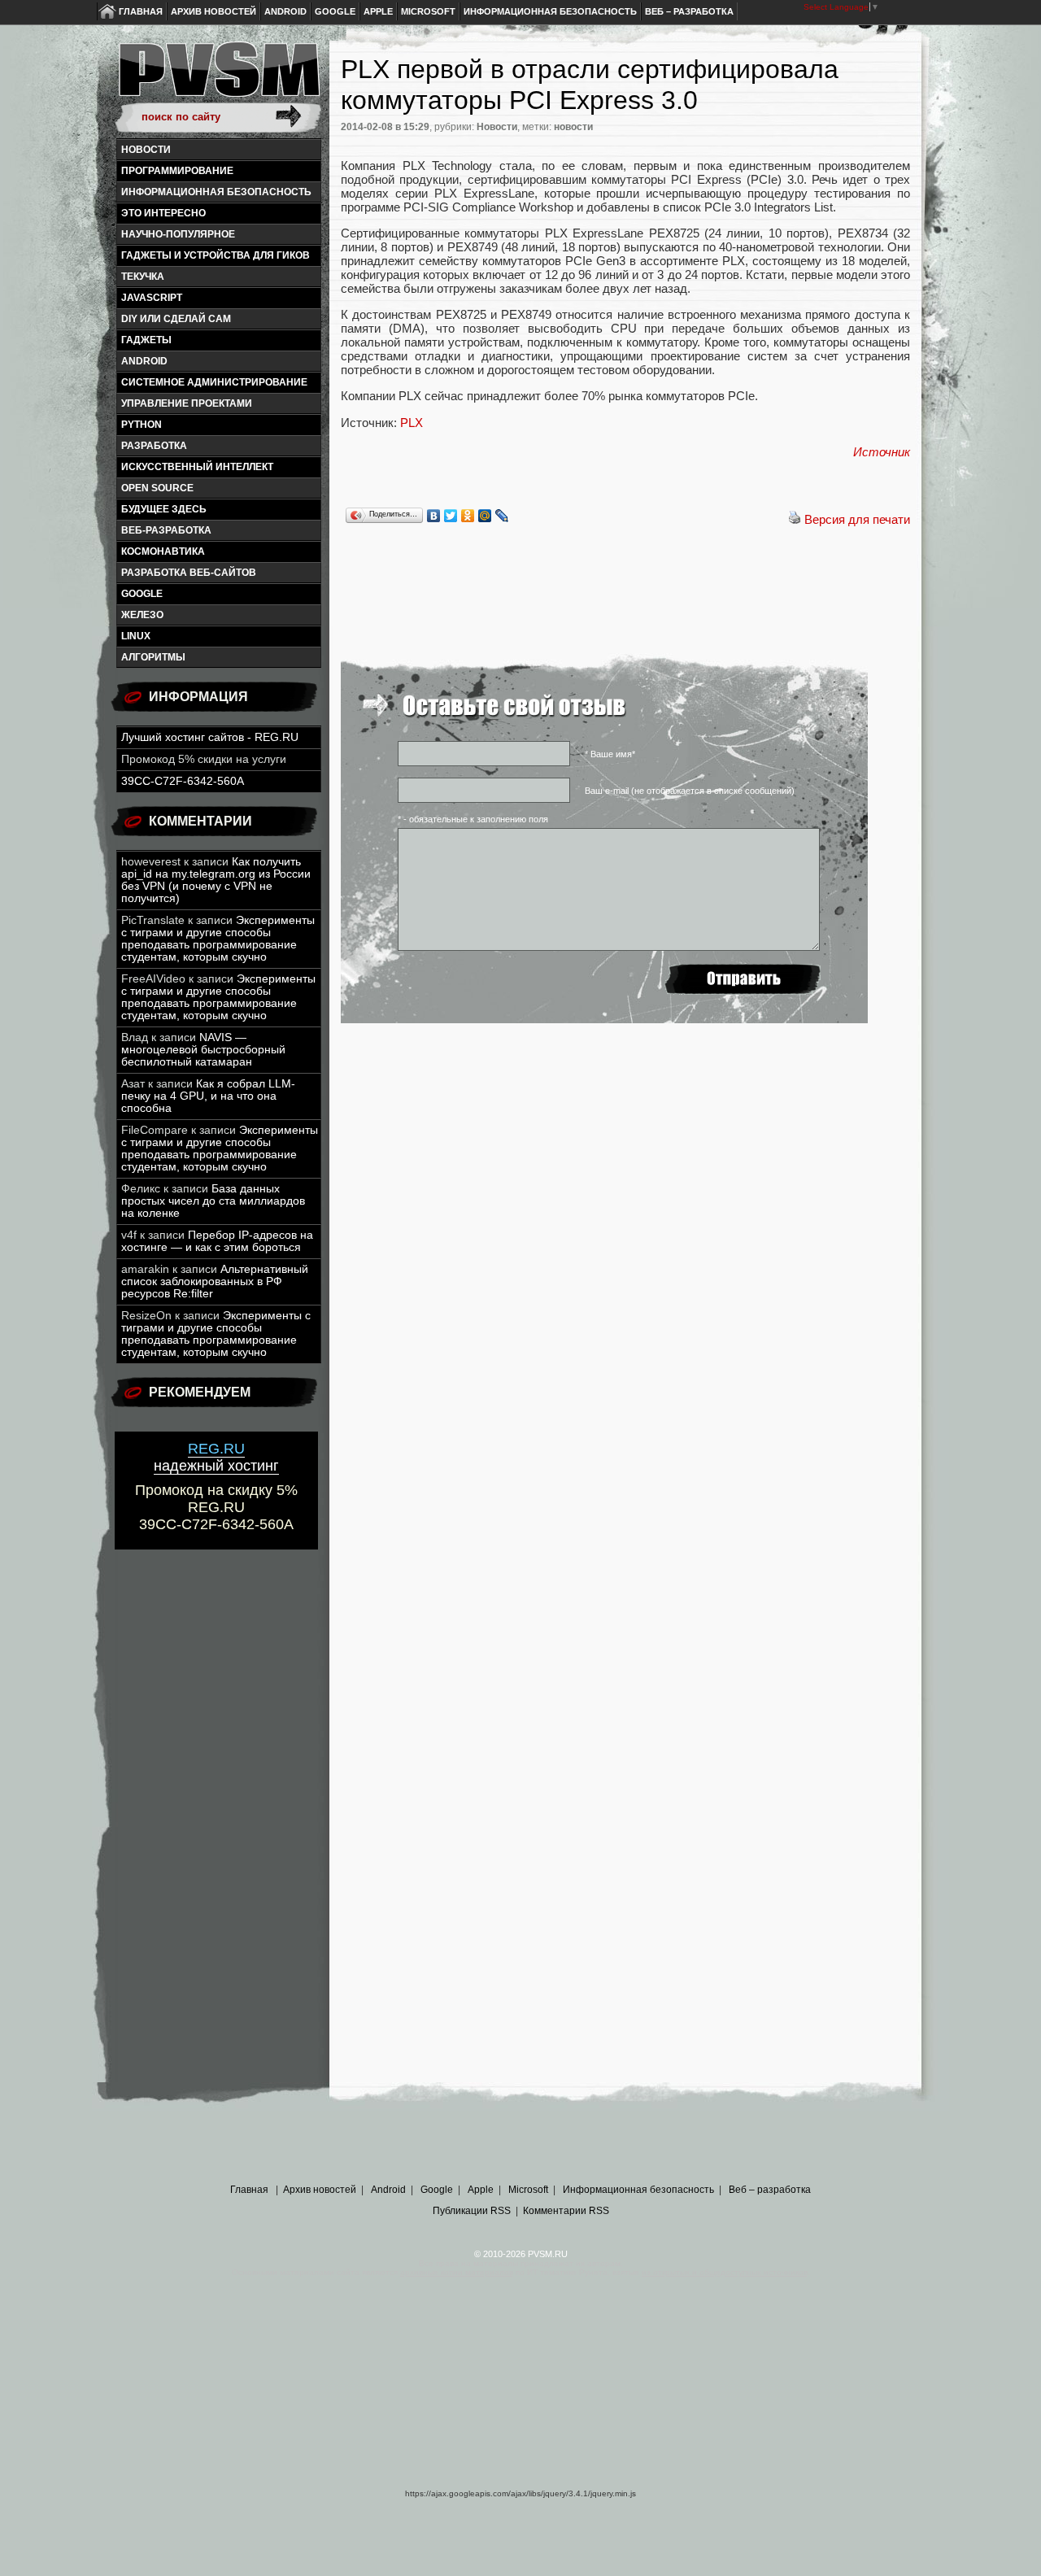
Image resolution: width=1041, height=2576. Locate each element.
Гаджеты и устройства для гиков (216, 255)
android (144, 361)
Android (285, 11)
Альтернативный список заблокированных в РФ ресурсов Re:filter (215, 1281)
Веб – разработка (689, 11)
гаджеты (146, 340)
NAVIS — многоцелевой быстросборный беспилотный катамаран (203, 1050)
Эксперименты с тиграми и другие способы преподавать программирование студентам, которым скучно (218, 939)
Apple (378, 11)
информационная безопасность (216, 192)
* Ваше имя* (610, 754)
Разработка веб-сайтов (189, 573)
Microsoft (428, 11)
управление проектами (187, 403)
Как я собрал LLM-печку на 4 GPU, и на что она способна (208, 1096)
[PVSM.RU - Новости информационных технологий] (218, 77)
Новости (146, 150)
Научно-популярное (178, 234)
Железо (142, 615)
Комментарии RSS (566, 2211)
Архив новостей (213, 11)
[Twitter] (451, 516)
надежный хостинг (216, 1457)
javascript (152, 298)
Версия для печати (857, 519)
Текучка (143, 277)
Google (335, 11)
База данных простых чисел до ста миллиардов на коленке (213, 1201)
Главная (141, 11)
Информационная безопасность (550, 11)
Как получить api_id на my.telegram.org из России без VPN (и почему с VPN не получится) (216, 880)
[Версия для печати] (795, 519)
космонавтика (163, 551)
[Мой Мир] (485, 516)
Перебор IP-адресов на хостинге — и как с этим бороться (217, 1241)
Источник (882, 452)
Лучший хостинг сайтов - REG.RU (210, 737)
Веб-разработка (166, 530)
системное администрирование (214, 382)
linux (136, 636)
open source (157, 488)
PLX (412, 423)
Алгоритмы (153, 657)
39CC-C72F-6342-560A (183, 781)
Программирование (177, 171)
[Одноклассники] (468, 516)
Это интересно (163, 213)
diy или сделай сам (176, 319)
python (142, 425)
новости (573, 127)
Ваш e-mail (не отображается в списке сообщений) (690, 791)
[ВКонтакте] (434, 516)
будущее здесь (164, 509)
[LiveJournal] (502, 516)
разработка (154, 446)
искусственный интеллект (197, 467)
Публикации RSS (472, 2211)
